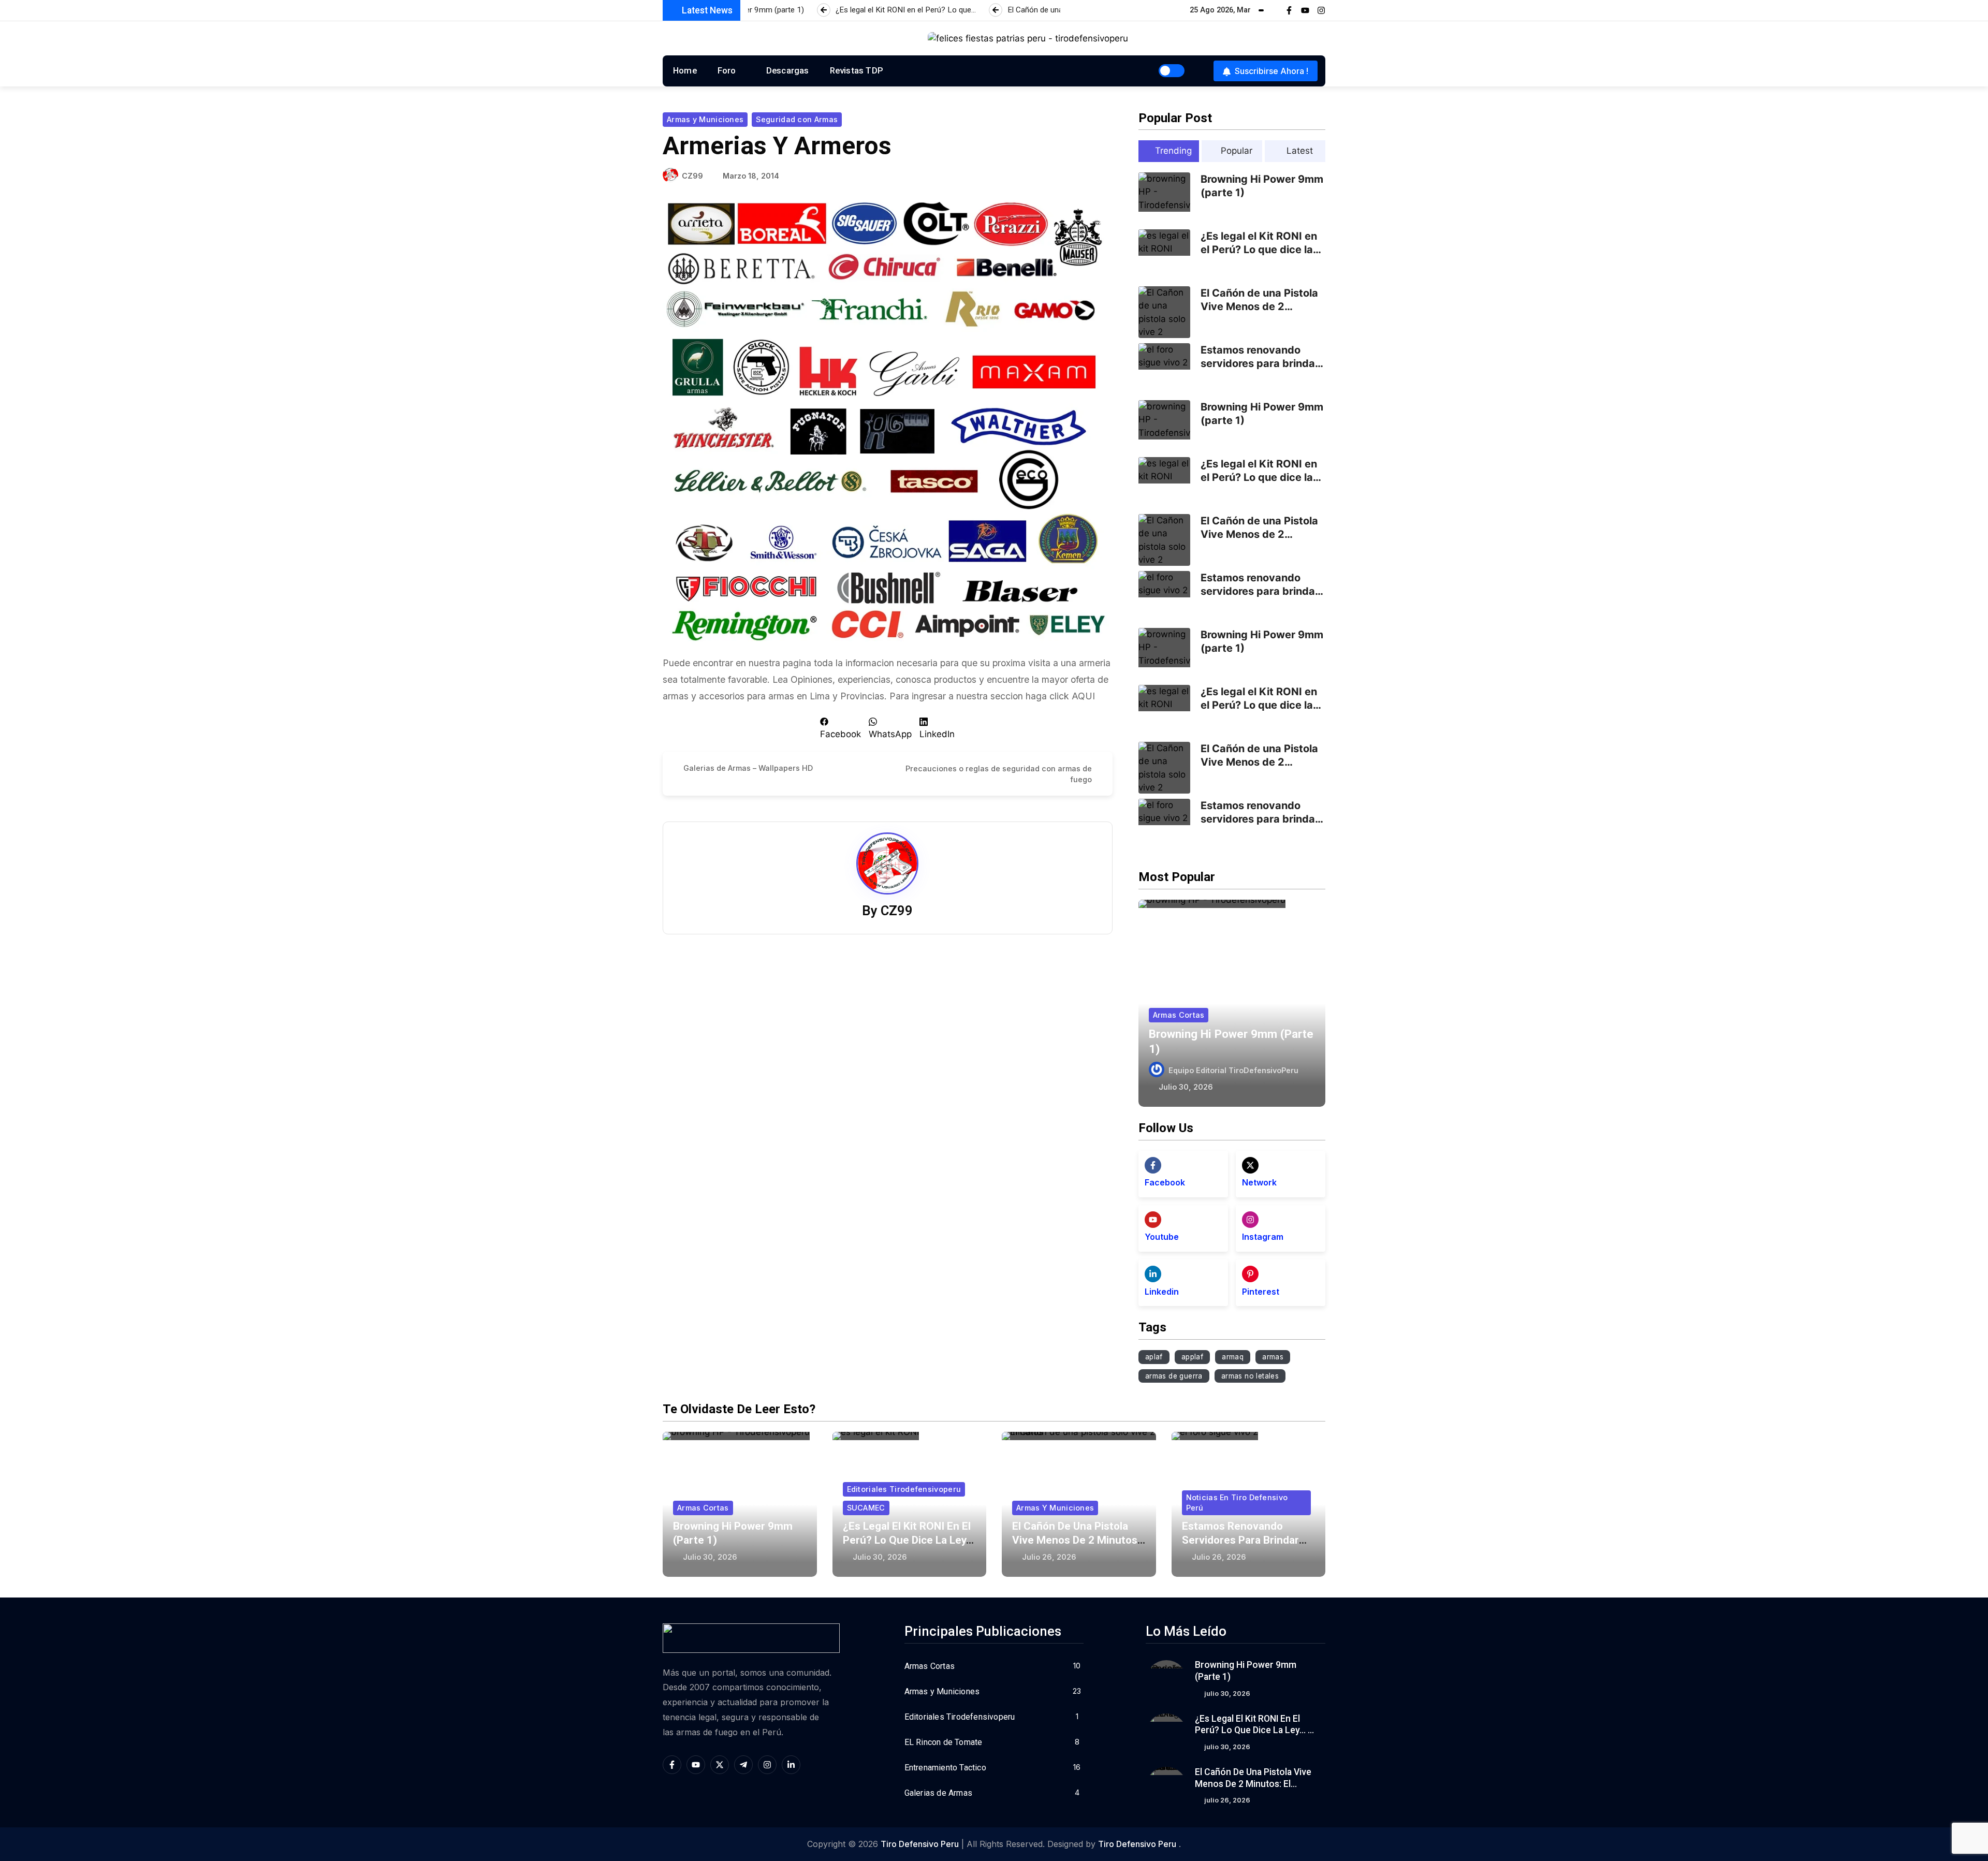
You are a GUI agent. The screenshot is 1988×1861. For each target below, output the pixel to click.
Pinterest (1261, 1292)
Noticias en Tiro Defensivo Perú (1237, 1503)
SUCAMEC (866, 1508)
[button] (840, 728)
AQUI (1083, 696)
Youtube (1162, 1237)
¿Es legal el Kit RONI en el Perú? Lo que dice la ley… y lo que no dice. (1259, 250)
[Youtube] (1305, 10)
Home (685, 70)
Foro (727, 70)
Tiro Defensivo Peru (920, 1844)
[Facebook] (1153, 1165)
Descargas (788, 70)
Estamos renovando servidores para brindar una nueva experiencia (1260, 363)
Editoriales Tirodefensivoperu (904, 1489)
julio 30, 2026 (1186, 1087)
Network (1259, 1182)
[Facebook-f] (1289, 10)
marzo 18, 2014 (751, 176)
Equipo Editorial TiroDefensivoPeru (1233, 1070)
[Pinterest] (1250, 1274)
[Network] (1250, 1165)
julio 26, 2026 (1049, 1557)
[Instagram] (1321, 10)
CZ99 (692, 176)
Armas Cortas (1179, 1015)
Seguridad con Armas (797, 119)
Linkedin (1162, 1292)
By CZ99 (887, 911)
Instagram (1263, 1237)
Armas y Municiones (705, 119)
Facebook (1165, 1182)
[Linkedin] (1153, 1274)
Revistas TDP (857, 70)
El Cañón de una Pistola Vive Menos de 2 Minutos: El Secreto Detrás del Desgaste (1254, 1784)
